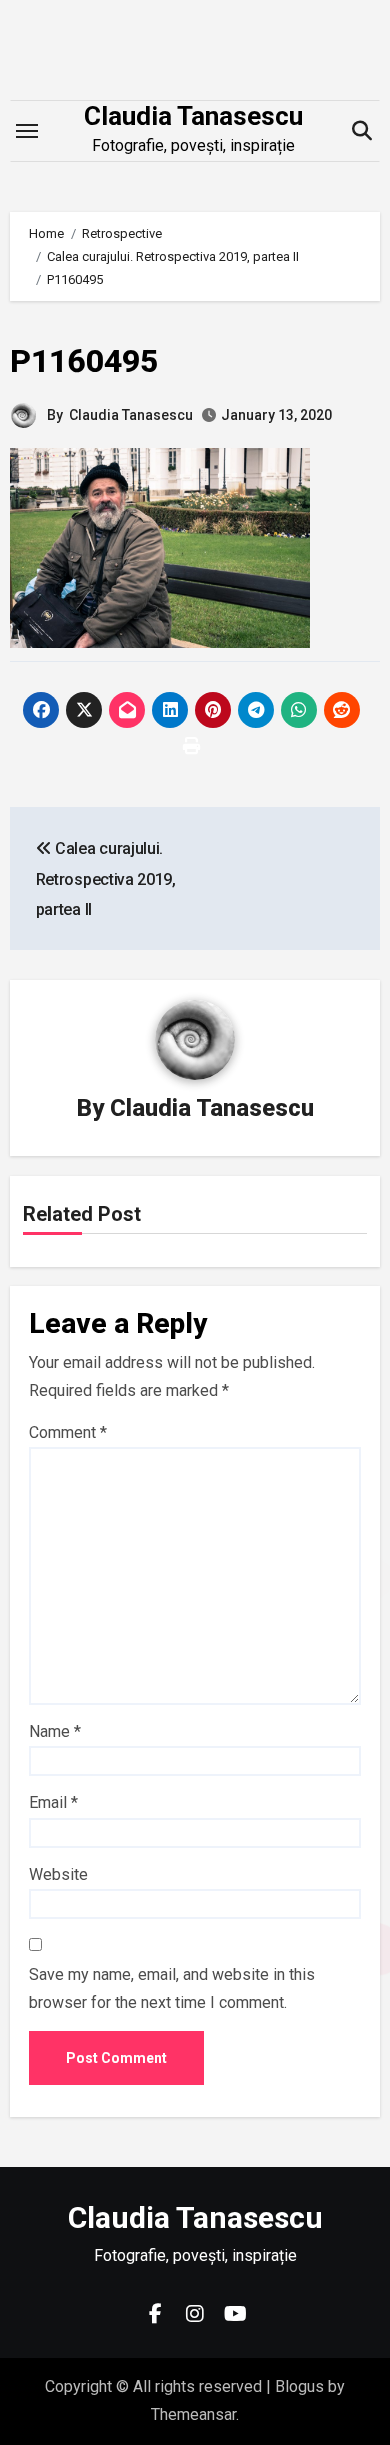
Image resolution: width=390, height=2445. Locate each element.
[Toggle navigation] (27, 131)
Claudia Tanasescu (193, 116)
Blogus (299, 2386)
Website (58, 1874)
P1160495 (84, 361)
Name (55, 1731)
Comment (68, 1432)
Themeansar (193, 2414)
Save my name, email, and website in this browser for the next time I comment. (172, 1988)
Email (53, 1802)
